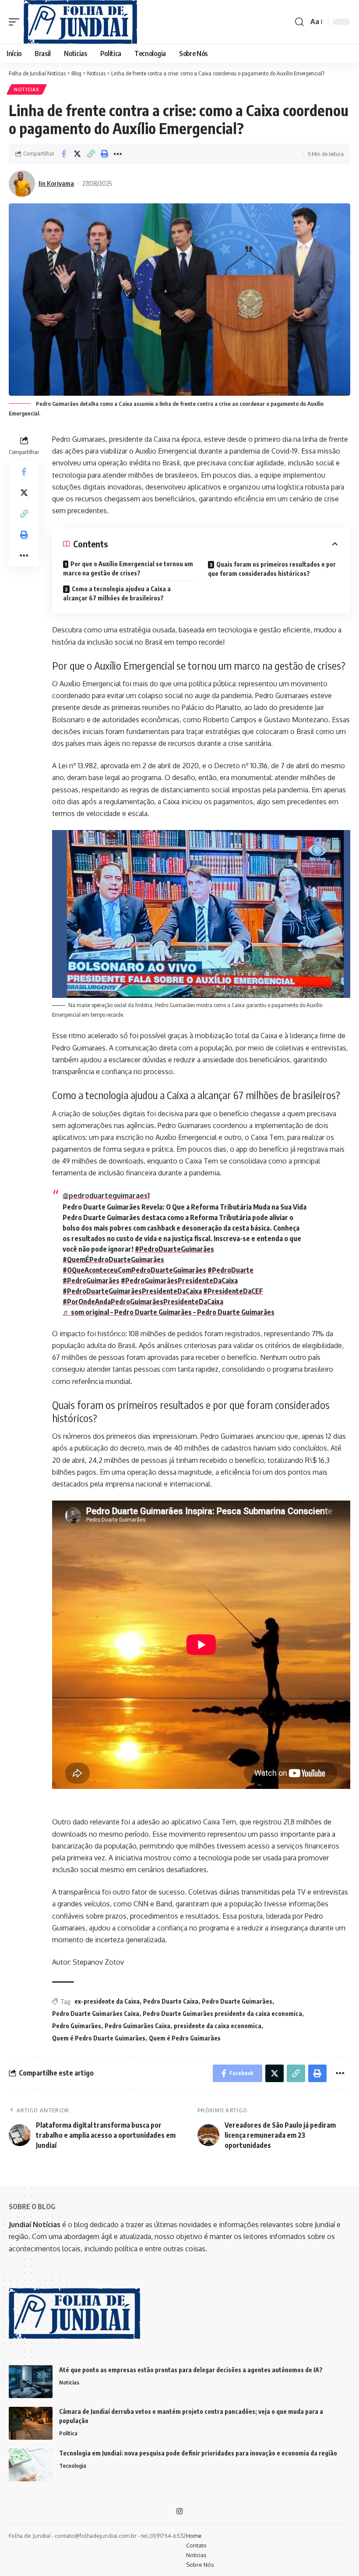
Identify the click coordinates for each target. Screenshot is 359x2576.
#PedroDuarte (231, 1270)
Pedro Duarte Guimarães (237, 2001)
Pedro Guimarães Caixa (137, 2026)
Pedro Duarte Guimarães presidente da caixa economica (222, 2014)
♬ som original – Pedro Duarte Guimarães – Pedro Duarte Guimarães (169, 1312)
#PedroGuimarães (91, 1281)
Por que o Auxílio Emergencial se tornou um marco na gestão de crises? (128, 568)
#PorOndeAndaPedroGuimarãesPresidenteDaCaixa (143, 1302)
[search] (299, 22)
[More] (118, 154)
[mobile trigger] (16, 22)
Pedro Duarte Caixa (171, 2001)
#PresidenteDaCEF (233, 1291)
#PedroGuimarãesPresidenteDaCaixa (179, 1281)
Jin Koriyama (56, 183)
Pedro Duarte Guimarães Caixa (96, 2014)
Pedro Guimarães (77, 2026)
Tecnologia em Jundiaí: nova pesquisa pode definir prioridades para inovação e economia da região (198, 2453)
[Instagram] (179, 2511)
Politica (68, 2433)
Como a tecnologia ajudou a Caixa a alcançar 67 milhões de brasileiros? (117, 593)
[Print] (104, 154)
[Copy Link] (91, 154)
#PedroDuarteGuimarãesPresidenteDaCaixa (132, 1291)
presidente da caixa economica (218, 2026)
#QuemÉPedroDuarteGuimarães (113, 1260)
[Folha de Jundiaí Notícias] (80, 22)
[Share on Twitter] (77, 154)
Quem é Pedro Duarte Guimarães (99, 2038)
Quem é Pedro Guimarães (185, 2038)
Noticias (27, 89)
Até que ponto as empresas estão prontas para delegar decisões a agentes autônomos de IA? (191, 2370)
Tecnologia (73, 2466)
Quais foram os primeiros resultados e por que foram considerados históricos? (272, 569)
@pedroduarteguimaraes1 (106, 1196)
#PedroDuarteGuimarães (174, 1249)
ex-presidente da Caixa (107, 2001)
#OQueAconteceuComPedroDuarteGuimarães (134, 1270)
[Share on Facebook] (63, 154)
